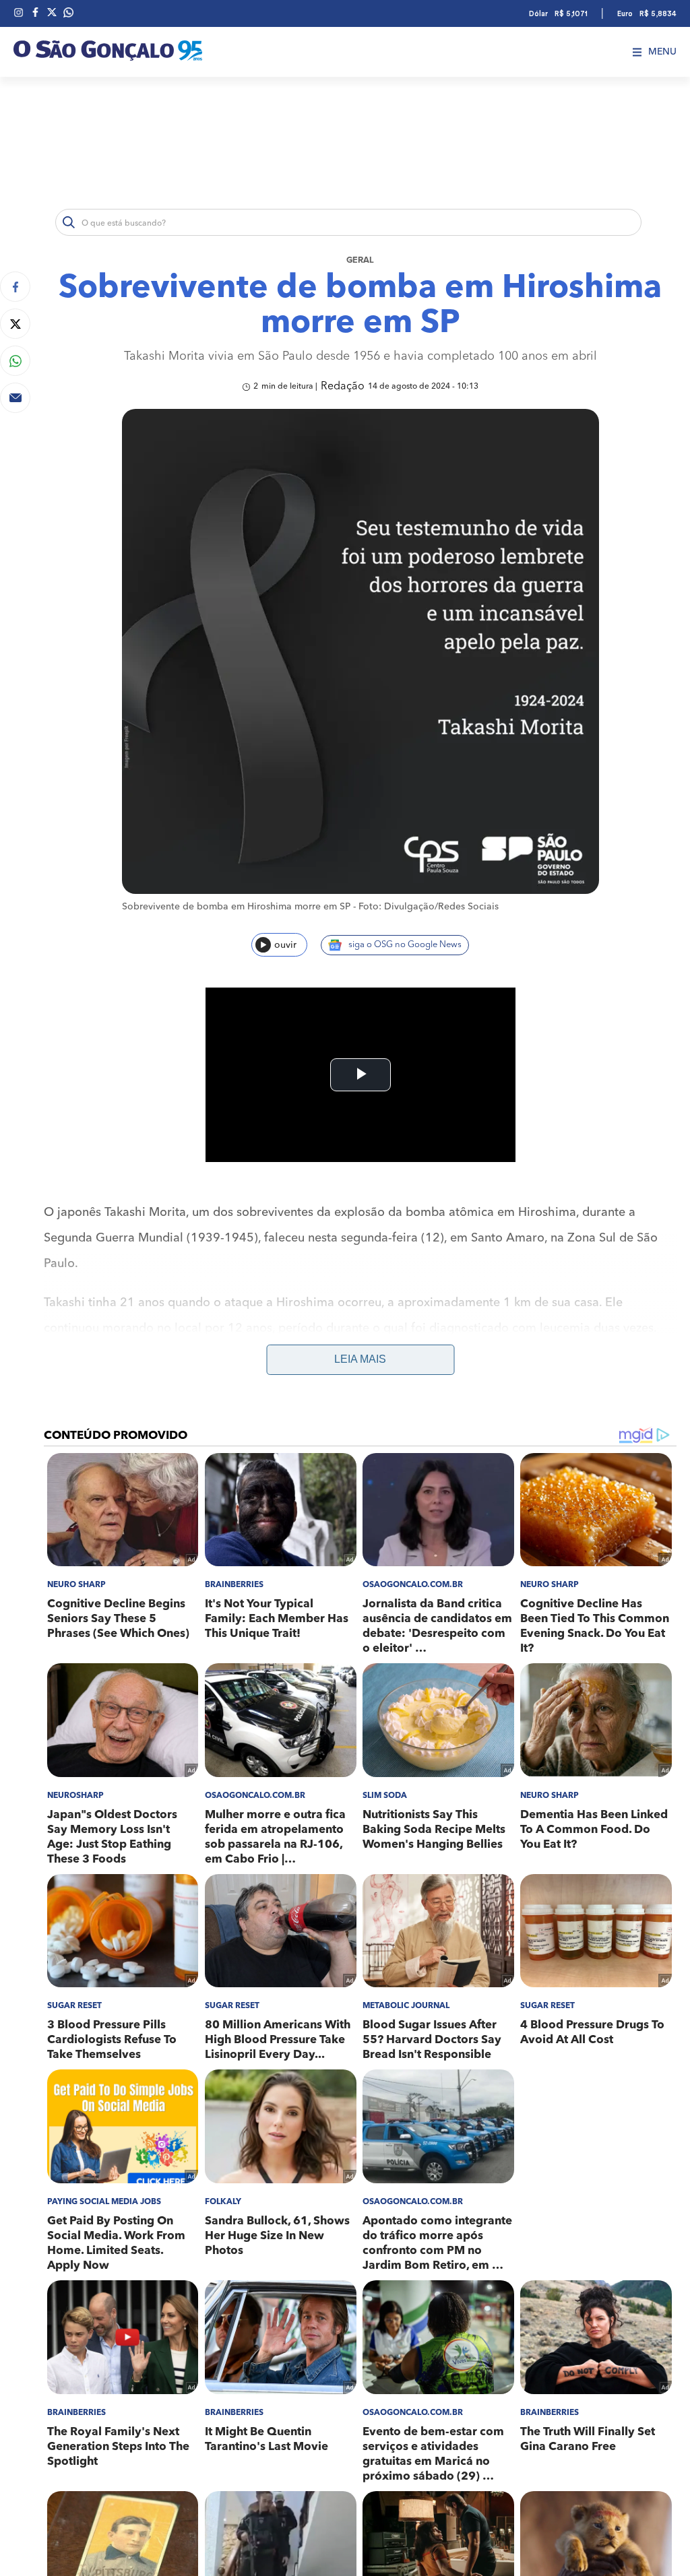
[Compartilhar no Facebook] (15, 287)
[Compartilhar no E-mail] (15, 398)
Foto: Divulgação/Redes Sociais (429, 907)
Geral (360, 260)
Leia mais (360, 1359)
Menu (662, 52)
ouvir (285, 945)
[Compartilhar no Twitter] (15, 324)
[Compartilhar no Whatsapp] (15, 361)
